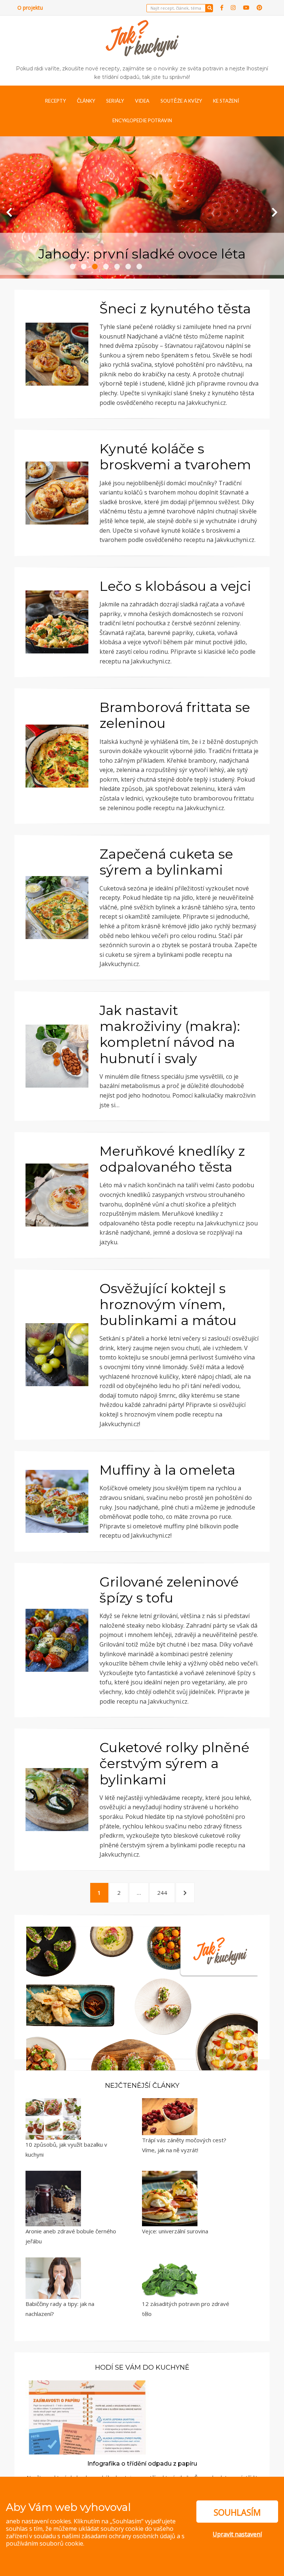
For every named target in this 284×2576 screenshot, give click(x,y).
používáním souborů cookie (45, 2543)
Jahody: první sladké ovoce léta (142, 254)
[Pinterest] (259, 8)
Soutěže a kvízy (181, 101)
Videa (142, 101)
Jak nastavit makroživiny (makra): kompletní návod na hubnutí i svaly (170, 1034)
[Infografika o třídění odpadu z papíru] (87, 2417)
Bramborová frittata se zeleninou (175, 715)
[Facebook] (222, 8)
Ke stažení (226, 101)
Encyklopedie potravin (142, 120)
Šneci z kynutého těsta (175, 309)
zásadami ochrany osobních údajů (128, 2536)
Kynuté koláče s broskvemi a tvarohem (175, 457)
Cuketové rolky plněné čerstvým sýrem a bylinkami (174, 1763)
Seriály (115, 101)
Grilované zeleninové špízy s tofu (169, 1590)
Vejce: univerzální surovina (175, 2231)
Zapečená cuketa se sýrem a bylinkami (166, 862)
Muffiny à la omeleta (167, 1470)
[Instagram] (233, 8)
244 (164, 1892)
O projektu (30, 8)
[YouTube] (246, 8)
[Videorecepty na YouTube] (142, 2042)
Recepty (55, 101)
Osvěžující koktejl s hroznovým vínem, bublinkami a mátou (168, 1304)
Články (86, 101)
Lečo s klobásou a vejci (175, 586)
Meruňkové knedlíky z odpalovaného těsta (172, 1159)
